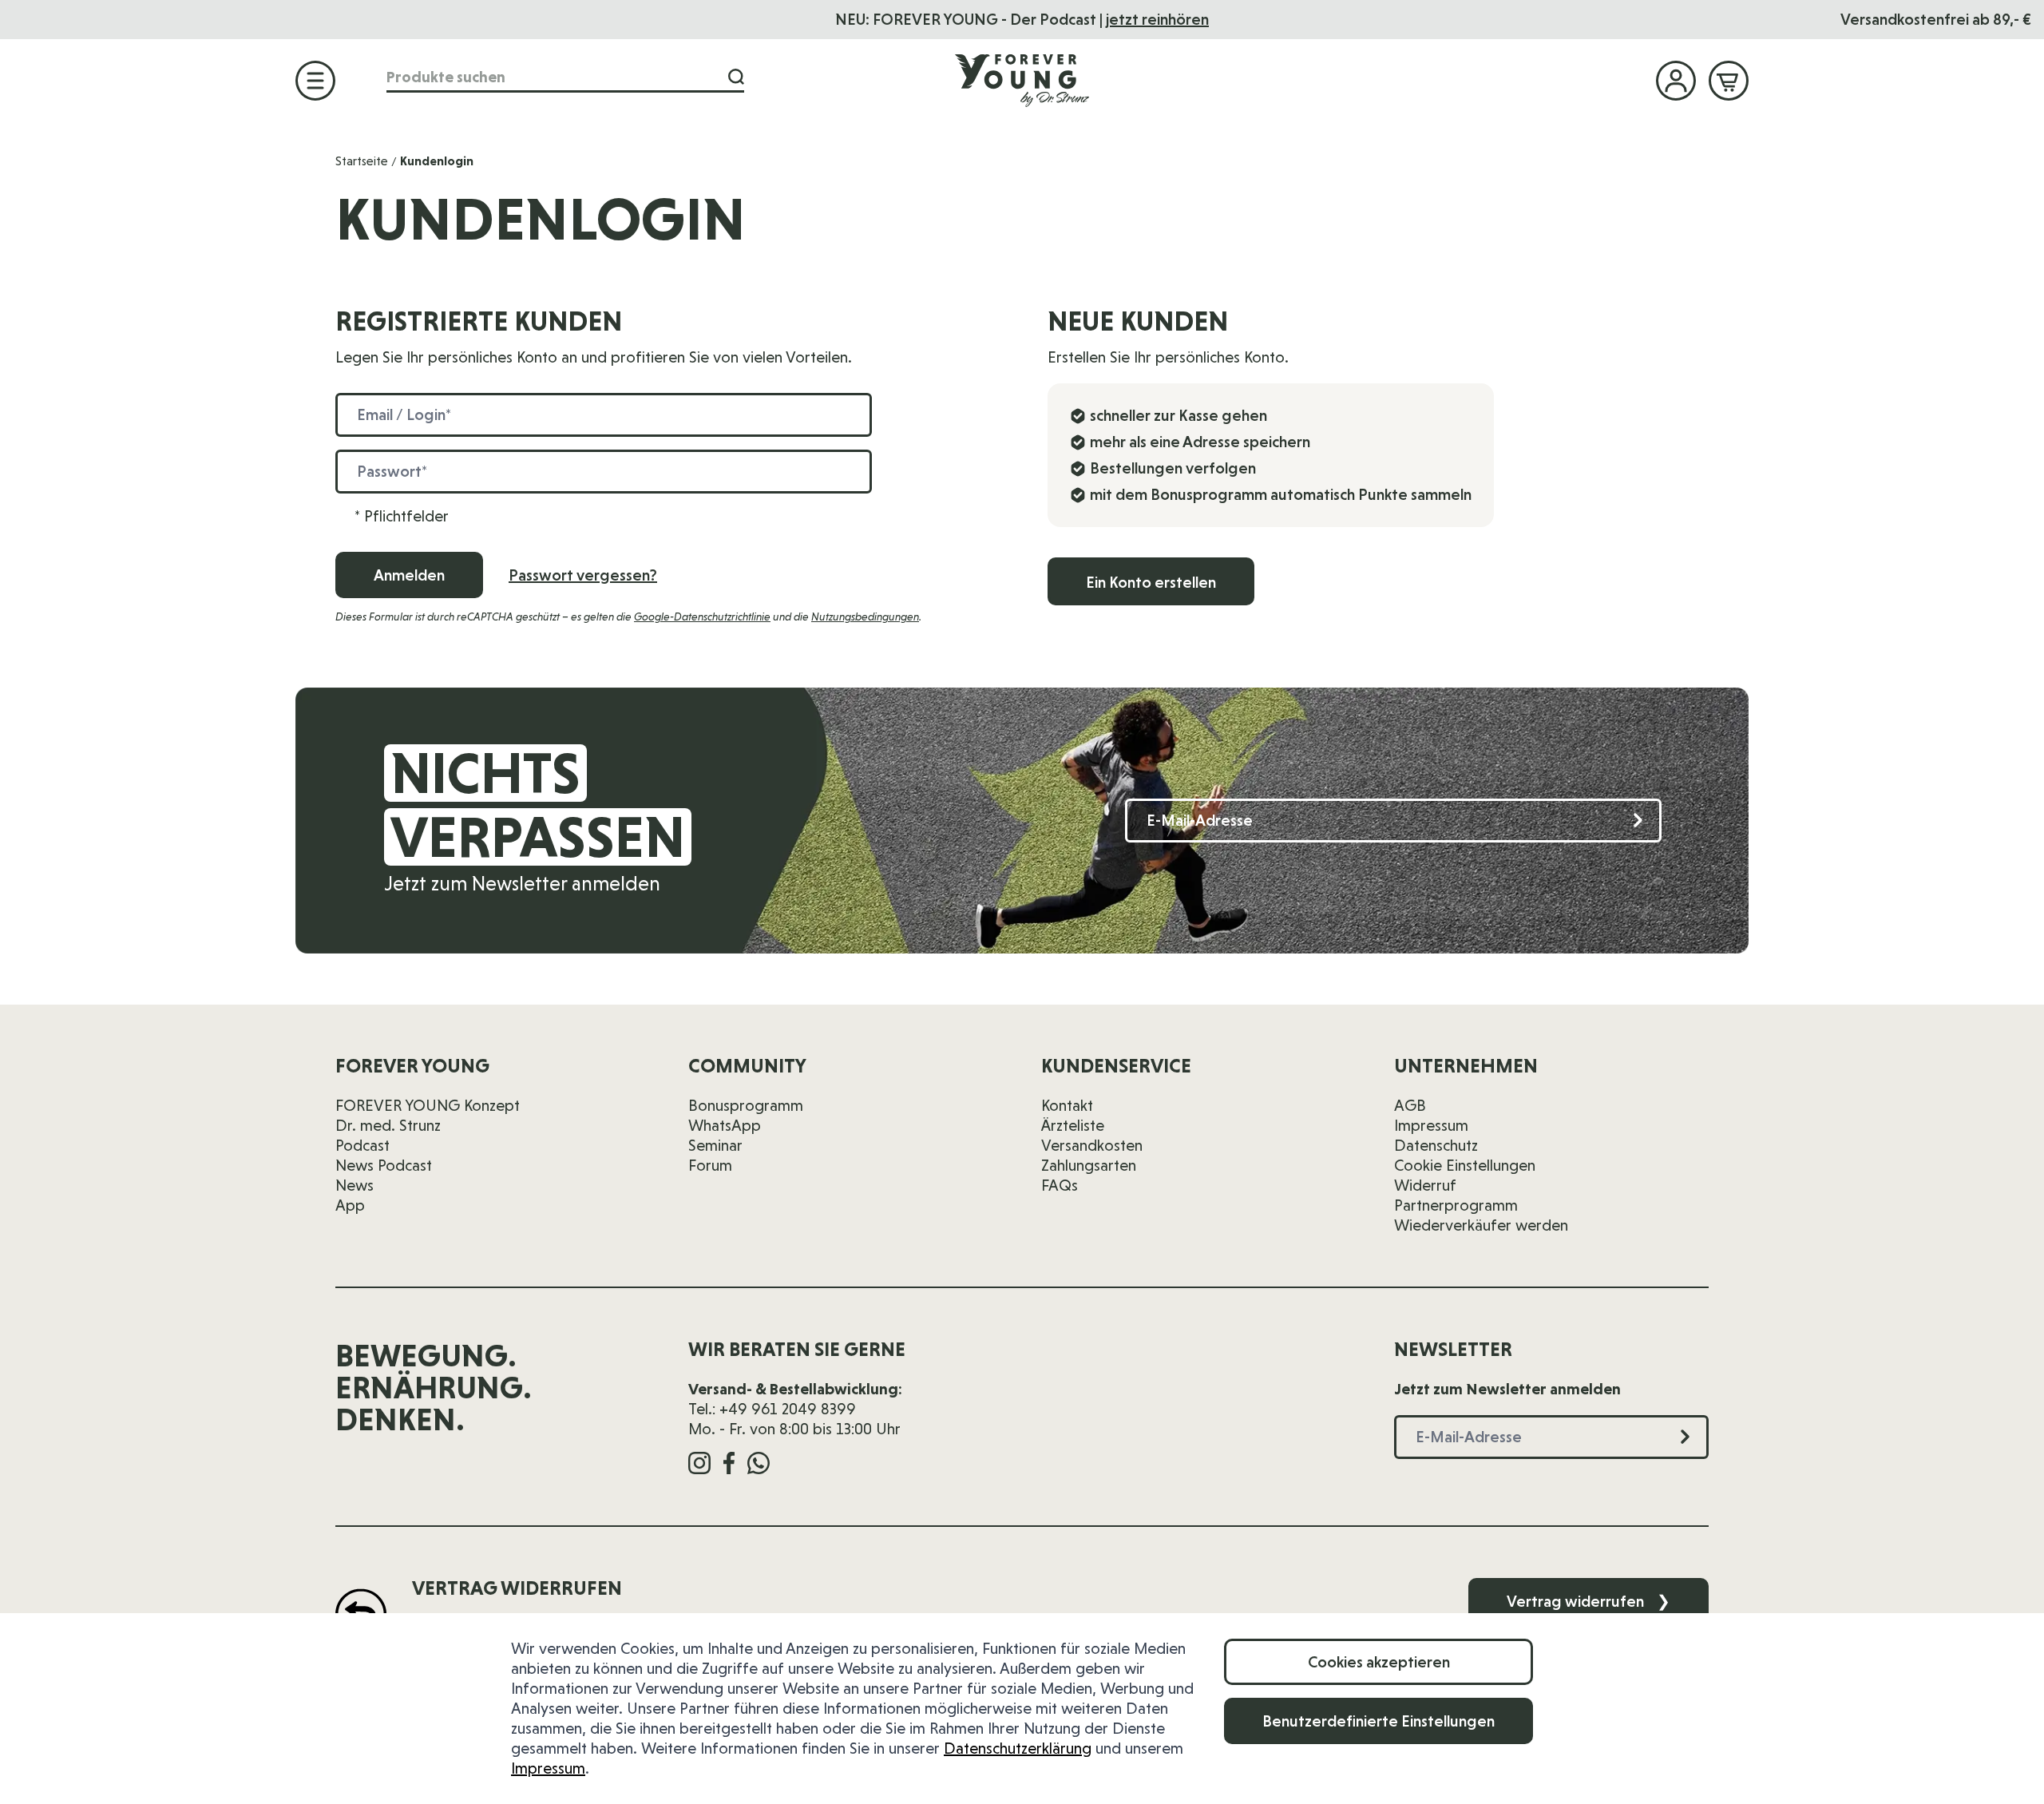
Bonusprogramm (746, 1105)
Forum (710, 1165)
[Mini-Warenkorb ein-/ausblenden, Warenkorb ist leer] (1729, 81)
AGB (1410, 1105)
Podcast (362, 1145)
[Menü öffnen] (315, 81)
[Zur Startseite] (1022, 80)
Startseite (362, 161)
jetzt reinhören (1157, 19)
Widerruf (1425, 1185)
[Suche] (736, 77)
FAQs (1060, 1185)
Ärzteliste (1073, 1125)
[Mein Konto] (1676, 81)
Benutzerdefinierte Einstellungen (1379, 1721)
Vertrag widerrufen (1588, 1601)
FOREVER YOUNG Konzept (428, 1105)
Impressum (548, 1768)
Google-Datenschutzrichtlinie (702, 617)
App (350, 1205)
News (355, 1185)
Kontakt (1067, 1105)
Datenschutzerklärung (1018, 1748)
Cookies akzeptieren (1379, 1662)
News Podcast (384, 1165)
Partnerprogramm (1456, 1205)
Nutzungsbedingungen (865, 617)
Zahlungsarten (1089, 1165)
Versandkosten (1092, 1145)
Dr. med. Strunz (388, 1125)
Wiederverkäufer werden (1481, 1225)
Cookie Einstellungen (1465, 1165)
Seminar (715, 1145)
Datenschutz (1436, 1145)
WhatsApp (725, 1125)
